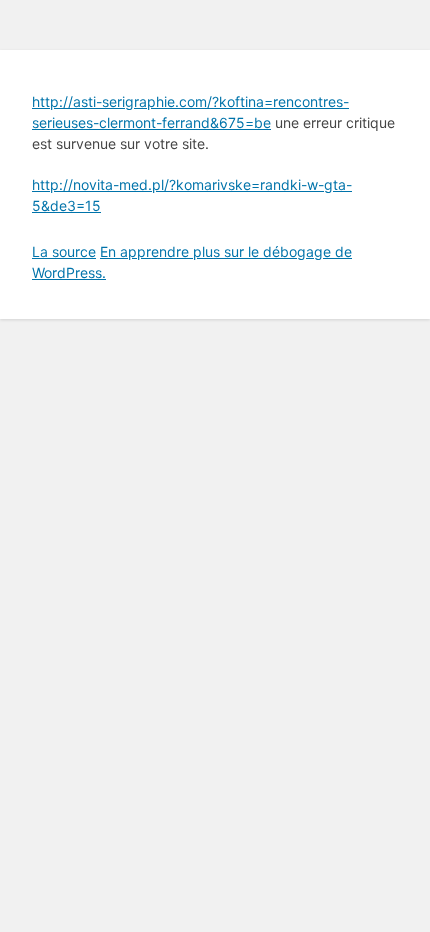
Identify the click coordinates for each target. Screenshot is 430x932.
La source (64, 251)
